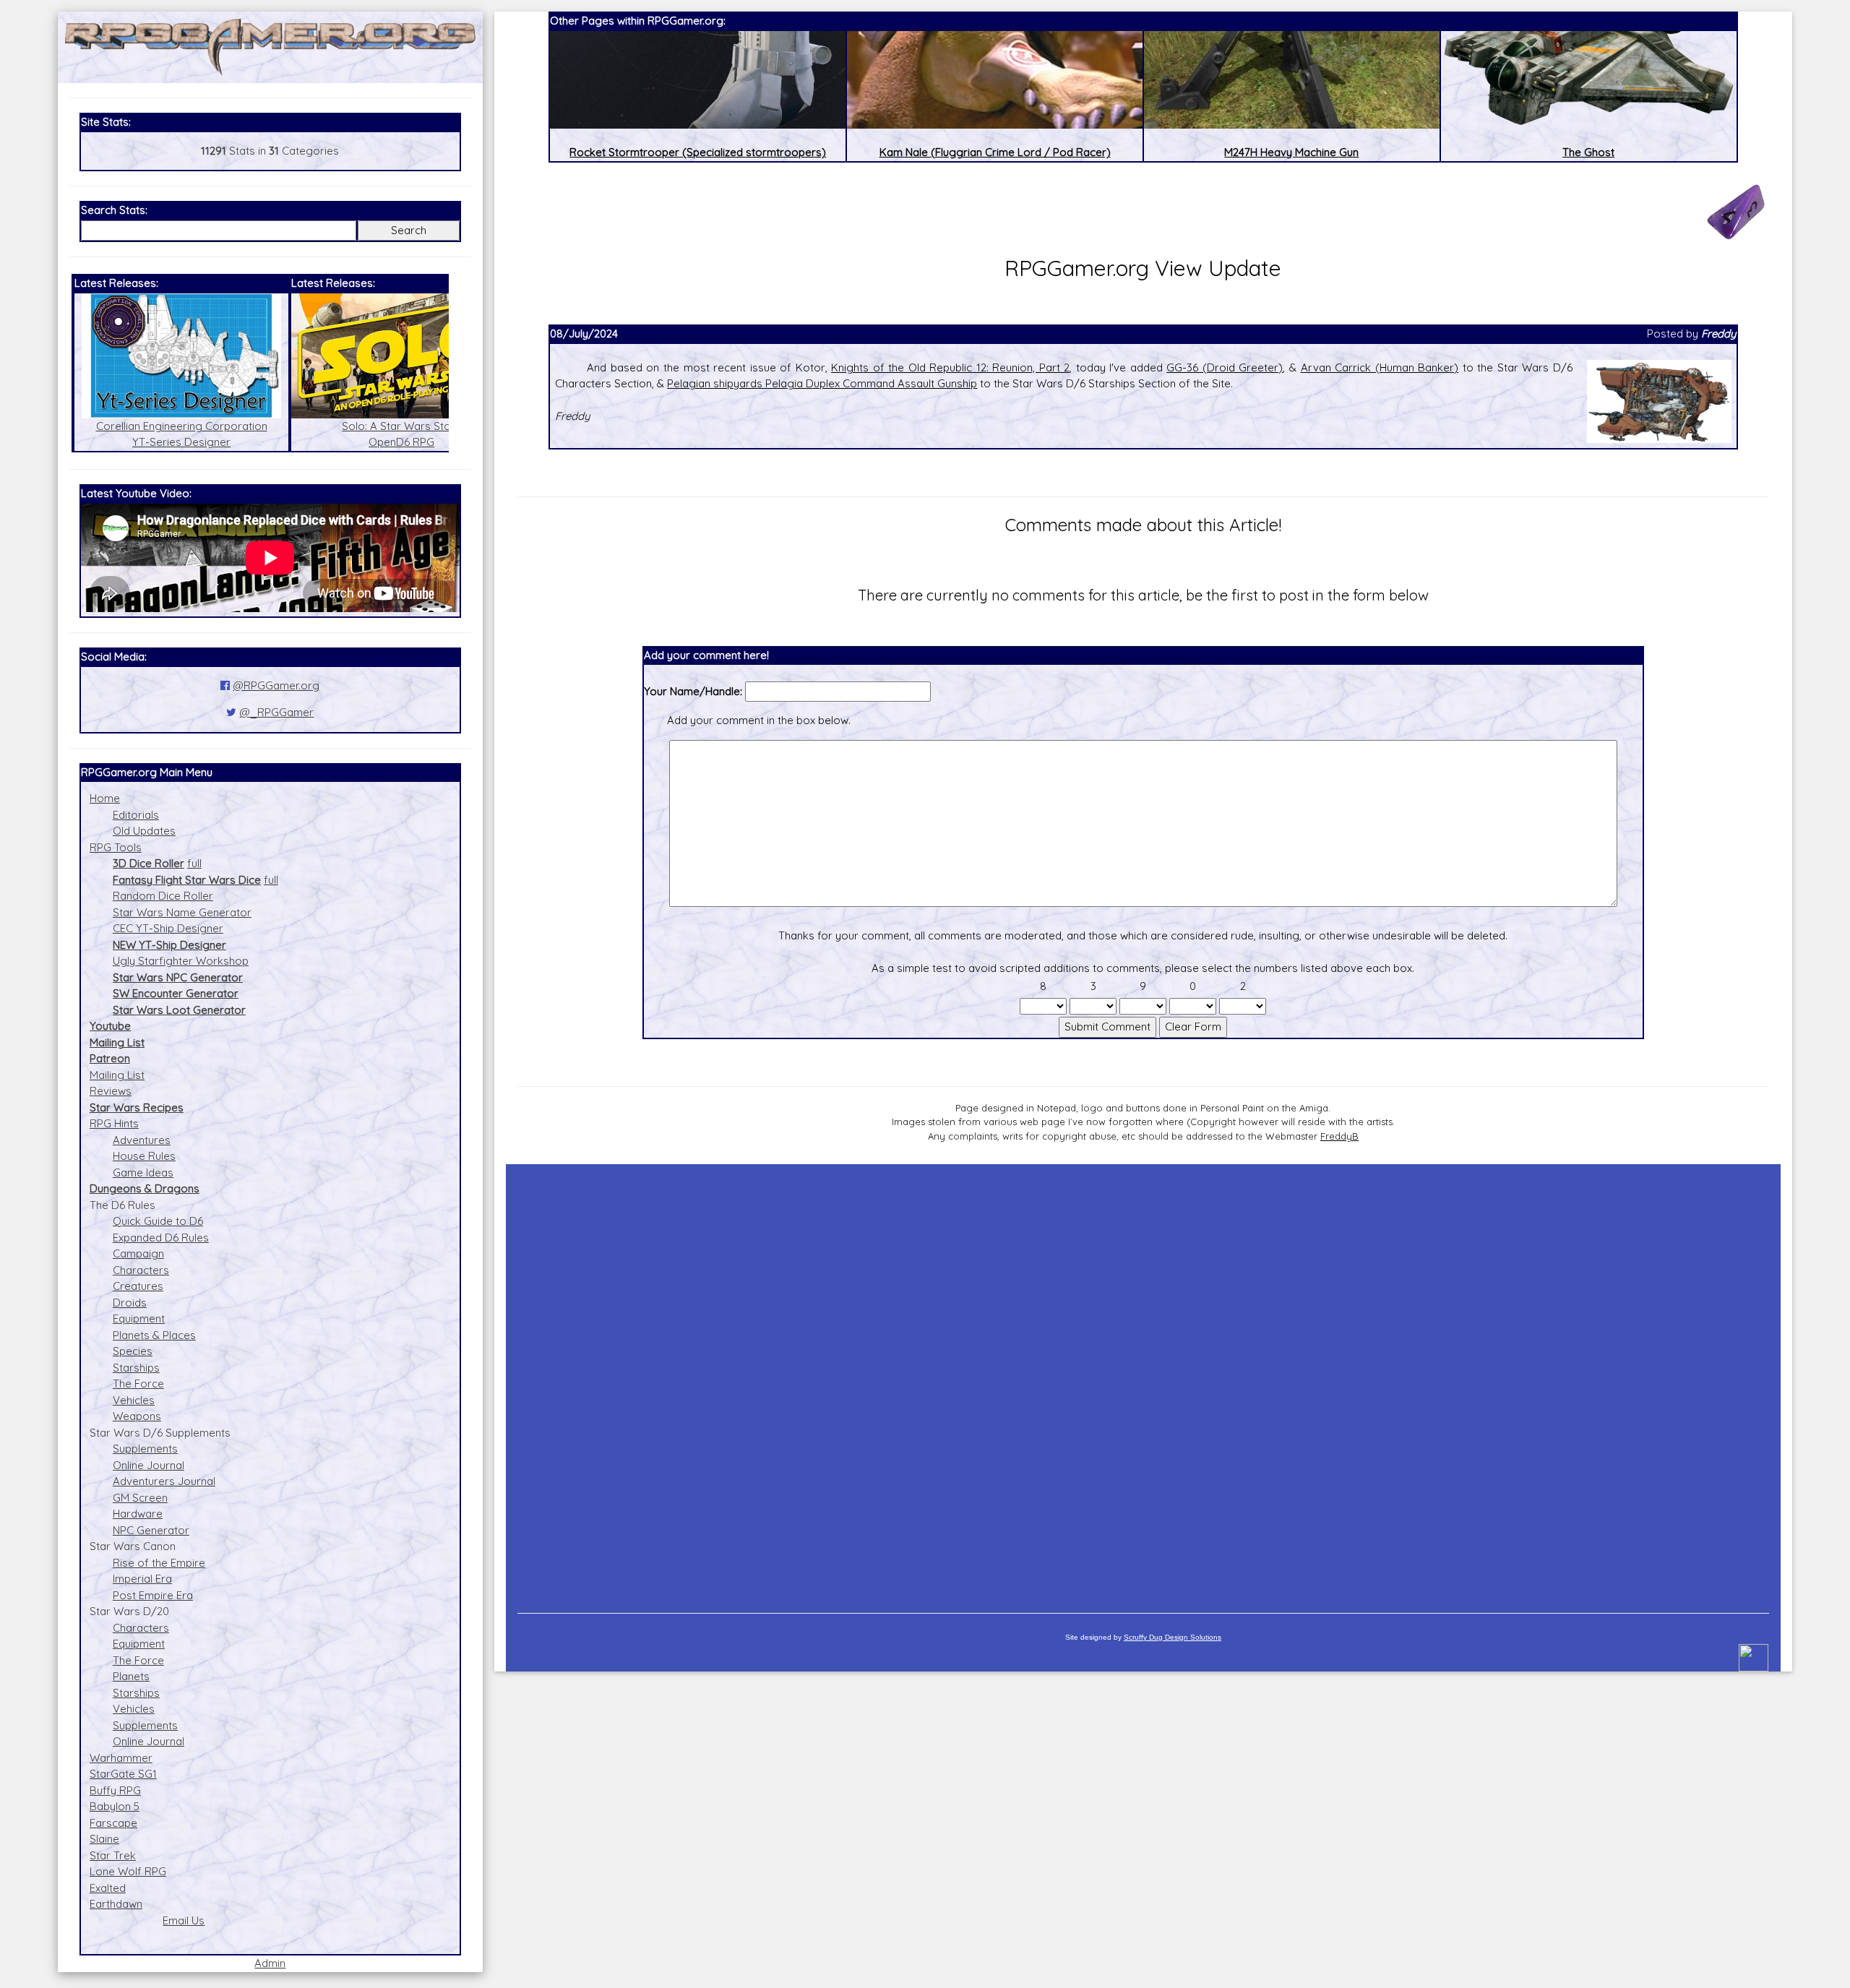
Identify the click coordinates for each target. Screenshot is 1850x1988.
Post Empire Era (153, 1595)
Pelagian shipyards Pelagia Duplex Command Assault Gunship (822, 383)
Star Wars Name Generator (182, 912)
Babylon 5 (115, 1806)
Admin (270, 1963)
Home (105, 798)
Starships (136, 1368)
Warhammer (121, 1758)
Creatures (138, 1286)
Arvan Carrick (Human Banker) (1380, 367)
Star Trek (113, 1855)
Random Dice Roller (163, 896)
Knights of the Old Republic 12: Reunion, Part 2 (950, 367)
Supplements (145, 1449)
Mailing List (117, 1075)
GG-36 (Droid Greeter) (1225, 367)
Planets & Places (154, 1335)
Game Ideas (143, 1172)
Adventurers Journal (164, 1481)
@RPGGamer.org (276, 685)
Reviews (111, 1091)
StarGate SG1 (123, 1774)
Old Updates (144, 831)
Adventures (142, 1140)
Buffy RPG (115, 1790)
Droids (130, 1303)
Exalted (108, 1888)
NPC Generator (151, 1530)
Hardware (138, 1514)
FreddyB (1339, 1136)
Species (133, 1351)
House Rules (144, 1156)
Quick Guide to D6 (158, 1221)
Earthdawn (116, 1904)
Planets (131, 1676)
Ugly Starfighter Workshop (181, 961)
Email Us (184, 1920)
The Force (138, 1384)
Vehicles (134, 1400)
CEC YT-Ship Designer (168, 928)
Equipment (139, 1318)
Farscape (113, 1823)
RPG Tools (116, 847)
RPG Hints (114, 1123)
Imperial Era (142, 1579)
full (194, 863)
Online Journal (149, 1465)
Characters (141, 1270)
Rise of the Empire (159, 1563)
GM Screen (140, 1498)
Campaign (138, 1253)
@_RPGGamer (276, 712)
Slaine (104, 1839)
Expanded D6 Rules (161, 1238)
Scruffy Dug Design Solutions (1173, 1637)
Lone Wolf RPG (128, 1871)
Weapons (137, 1416)
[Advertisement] (1143, 1382)
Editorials (136, 815)
